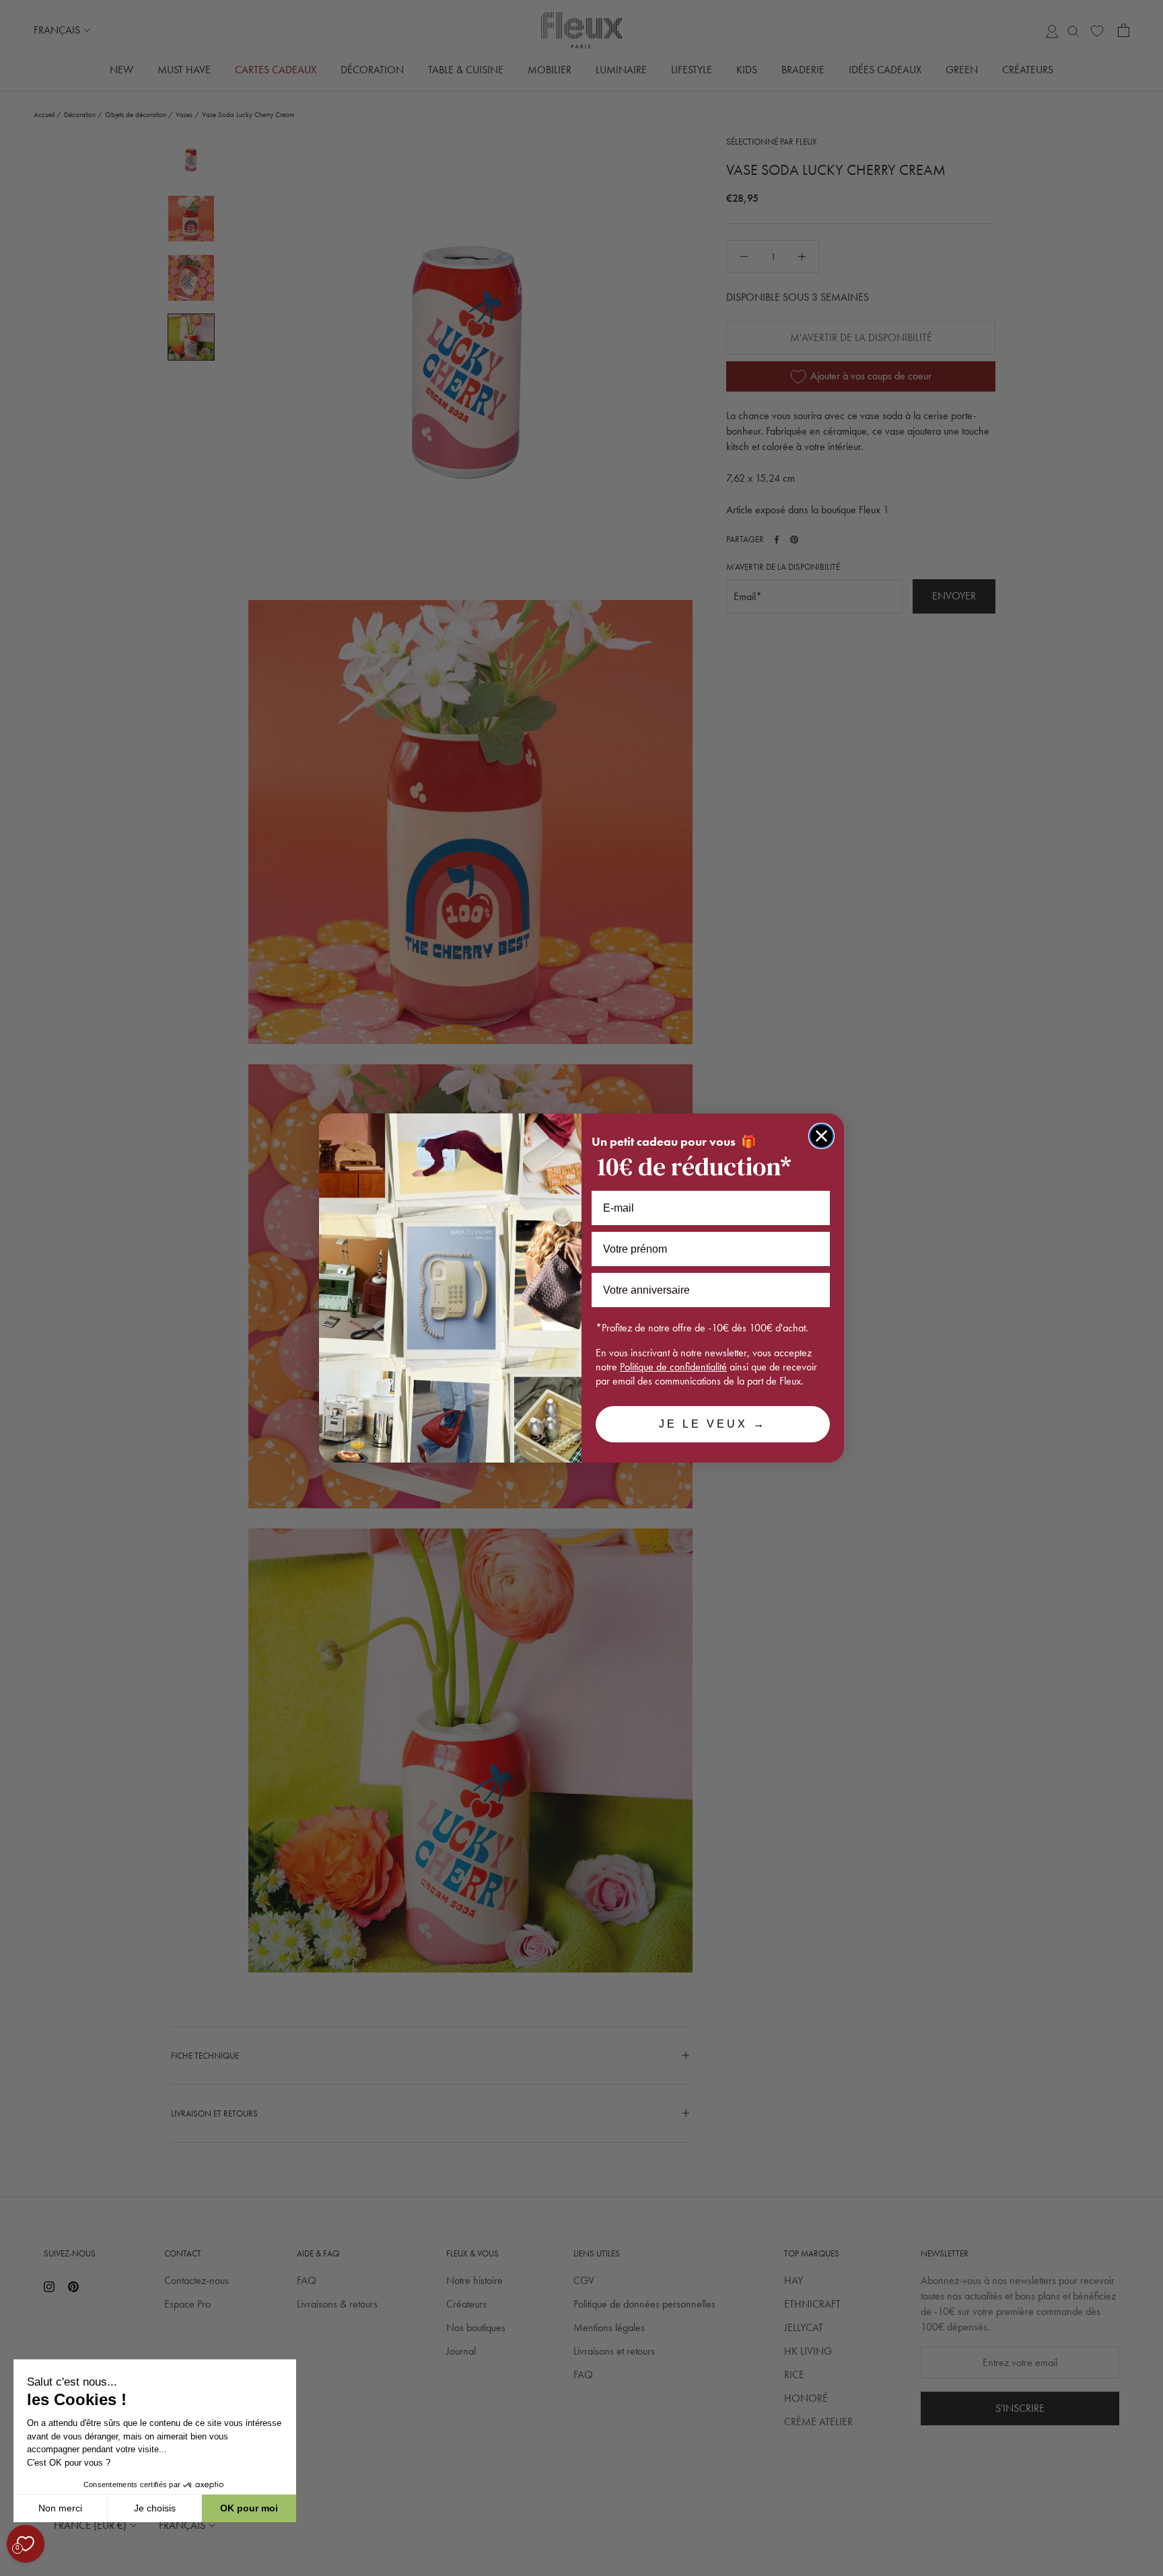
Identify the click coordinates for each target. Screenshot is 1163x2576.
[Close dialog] (821, 1136)
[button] (13, 2569)
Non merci (60, 2508)
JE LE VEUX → (713, 1424)
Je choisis (155, 2508)
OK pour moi (249, 2508)
